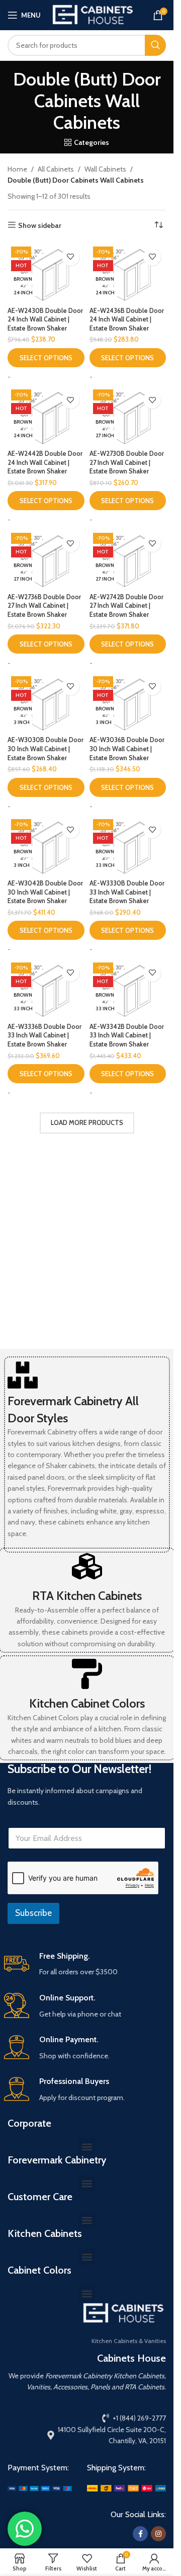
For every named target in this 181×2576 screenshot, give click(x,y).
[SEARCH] (155, 45)
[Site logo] (93, 14)
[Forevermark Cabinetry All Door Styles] (23, 1375)
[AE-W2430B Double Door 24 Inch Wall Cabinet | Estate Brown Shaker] (46, 273)
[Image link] (40, 2487)
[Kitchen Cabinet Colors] (87, 1674)
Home (17, 169)
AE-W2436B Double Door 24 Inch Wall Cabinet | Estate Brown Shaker (127, 319)
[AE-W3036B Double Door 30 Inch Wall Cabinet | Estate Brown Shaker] (128, 702)
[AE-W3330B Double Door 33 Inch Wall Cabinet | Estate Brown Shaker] (128, 845)
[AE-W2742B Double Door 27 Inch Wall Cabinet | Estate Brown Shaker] (128, 559)
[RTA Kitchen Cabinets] (87, 1566)
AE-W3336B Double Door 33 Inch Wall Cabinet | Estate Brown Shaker (44, 1035)
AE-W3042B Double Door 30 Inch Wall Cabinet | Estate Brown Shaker (45, 892)
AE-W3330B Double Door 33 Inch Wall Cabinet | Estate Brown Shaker (127, 892)
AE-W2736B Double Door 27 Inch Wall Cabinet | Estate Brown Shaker (44, 606)
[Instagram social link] (158, 2534)
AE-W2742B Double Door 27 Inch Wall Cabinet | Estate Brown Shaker (126, 606)
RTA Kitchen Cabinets (87, 1596)
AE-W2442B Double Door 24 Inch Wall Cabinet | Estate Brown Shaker (45, 462)
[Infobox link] (87, 1964)
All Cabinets (56, 169)
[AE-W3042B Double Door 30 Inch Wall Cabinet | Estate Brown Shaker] (46, 845)
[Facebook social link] (140, 2534)
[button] (87, 2147)
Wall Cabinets (105, 169)
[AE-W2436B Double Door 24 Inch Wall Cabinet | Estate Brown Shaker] (128, 273)
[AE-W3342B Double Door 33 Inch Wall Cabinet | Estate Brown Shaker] (128, 989)
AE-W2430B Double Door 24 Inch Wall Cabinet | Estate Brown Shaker (45, 319)
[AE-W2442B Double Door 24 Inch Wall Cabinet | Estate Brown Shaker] (46, 416)
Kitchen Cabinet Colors (87, 1703)
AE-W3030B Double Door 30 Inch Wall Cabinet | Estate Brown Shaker (46, 749)
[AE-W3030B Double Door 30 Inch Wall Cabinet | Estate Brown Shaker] (46, 702)
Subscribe (33, 1913)
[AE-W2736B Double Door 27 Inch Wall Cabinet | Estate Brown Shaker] (46, 559)
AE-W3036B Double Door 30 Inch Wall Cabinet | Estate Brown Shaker (127, 749)
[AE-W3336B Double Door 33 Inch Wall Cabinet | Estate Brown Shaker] (46, 989)
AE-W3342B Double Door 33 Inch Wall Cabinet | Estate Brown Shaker (127, 1035)
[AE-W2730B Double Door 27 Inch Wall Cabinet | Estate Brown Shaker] (128, 416)
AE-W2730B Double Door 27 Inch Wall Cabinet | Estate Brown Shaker (127, 462)
